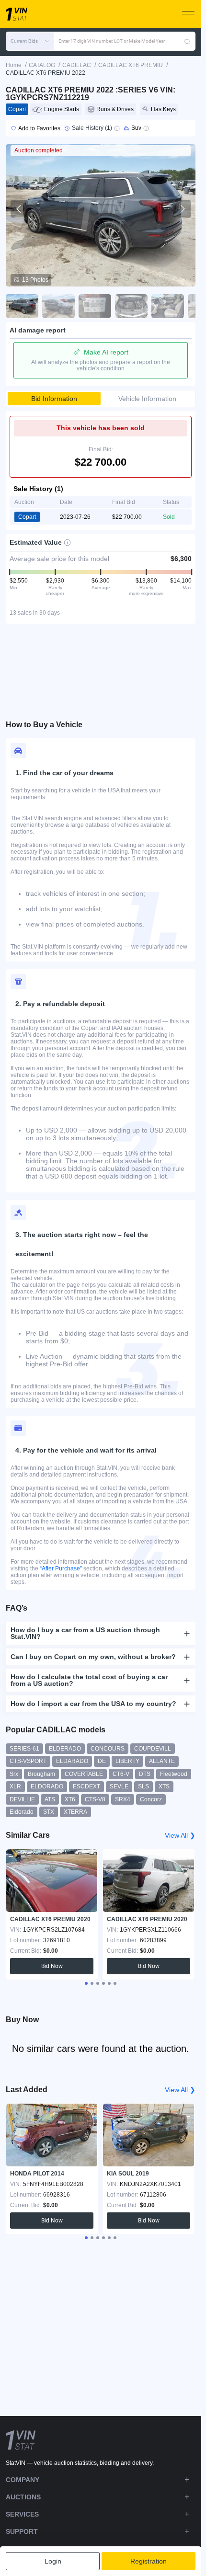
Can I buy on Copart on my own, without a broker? (93, 1657)
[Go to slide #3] (95, 306)
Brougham (41, 1774)
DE (102, 1761)
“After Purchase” (61, 1568)
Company (23, 2480)
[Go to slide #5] (168, 306)
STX (49, 1812)
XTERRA (75, 1812)
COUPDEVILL (153, 1749)
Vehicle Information (147, 399)
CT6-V (121, 1774)
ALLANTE (162, 1761)
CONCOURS (108, 1749)
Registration (149, 2561)
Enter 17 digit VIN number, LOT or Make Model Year (112, 41)
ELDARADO (72, 1761)
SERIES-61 (24, 1749)
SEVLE (119, 1786)
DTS (145, 1774)
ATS (50, 1799)
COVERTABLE (84, 1774)
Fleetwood (174, 1774)
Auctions (23, 2497)
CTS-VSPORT (28, 1761)
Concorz (151, 1799)
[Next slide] (182, 209)
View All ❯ (180, 1835)
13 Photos (35, 280)
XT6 (70, 1799)
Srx (14, 1774)
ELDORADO (47, 1786)
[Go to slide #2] (58, 306)
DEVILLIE (22, 1799)
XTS (164, 1786)
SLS (143, 1786)
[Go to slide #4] (131, 306)
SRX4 (123, 1799)
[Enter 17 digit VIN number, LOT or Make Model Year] (187, 41)
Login (53, 2561)
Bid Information (54, 399)
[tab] (86, 1983)
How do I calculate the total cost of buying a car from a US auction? (89, 1680)
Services (22, 2514)
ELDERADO (65, 1749)
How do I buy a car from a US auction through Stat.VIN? (85, 1633)
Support (22, 2531)
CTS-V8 (95, 1799)
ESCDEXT (86, 1786)
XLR (15, 1786)
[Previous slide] (19, 209)
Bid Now (52, 1966)
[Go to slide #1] (22, 306)
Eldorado (22, 1812)
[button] (30, 41)
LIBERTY (127, 1761)
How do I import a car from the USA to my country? (93, 1704)
